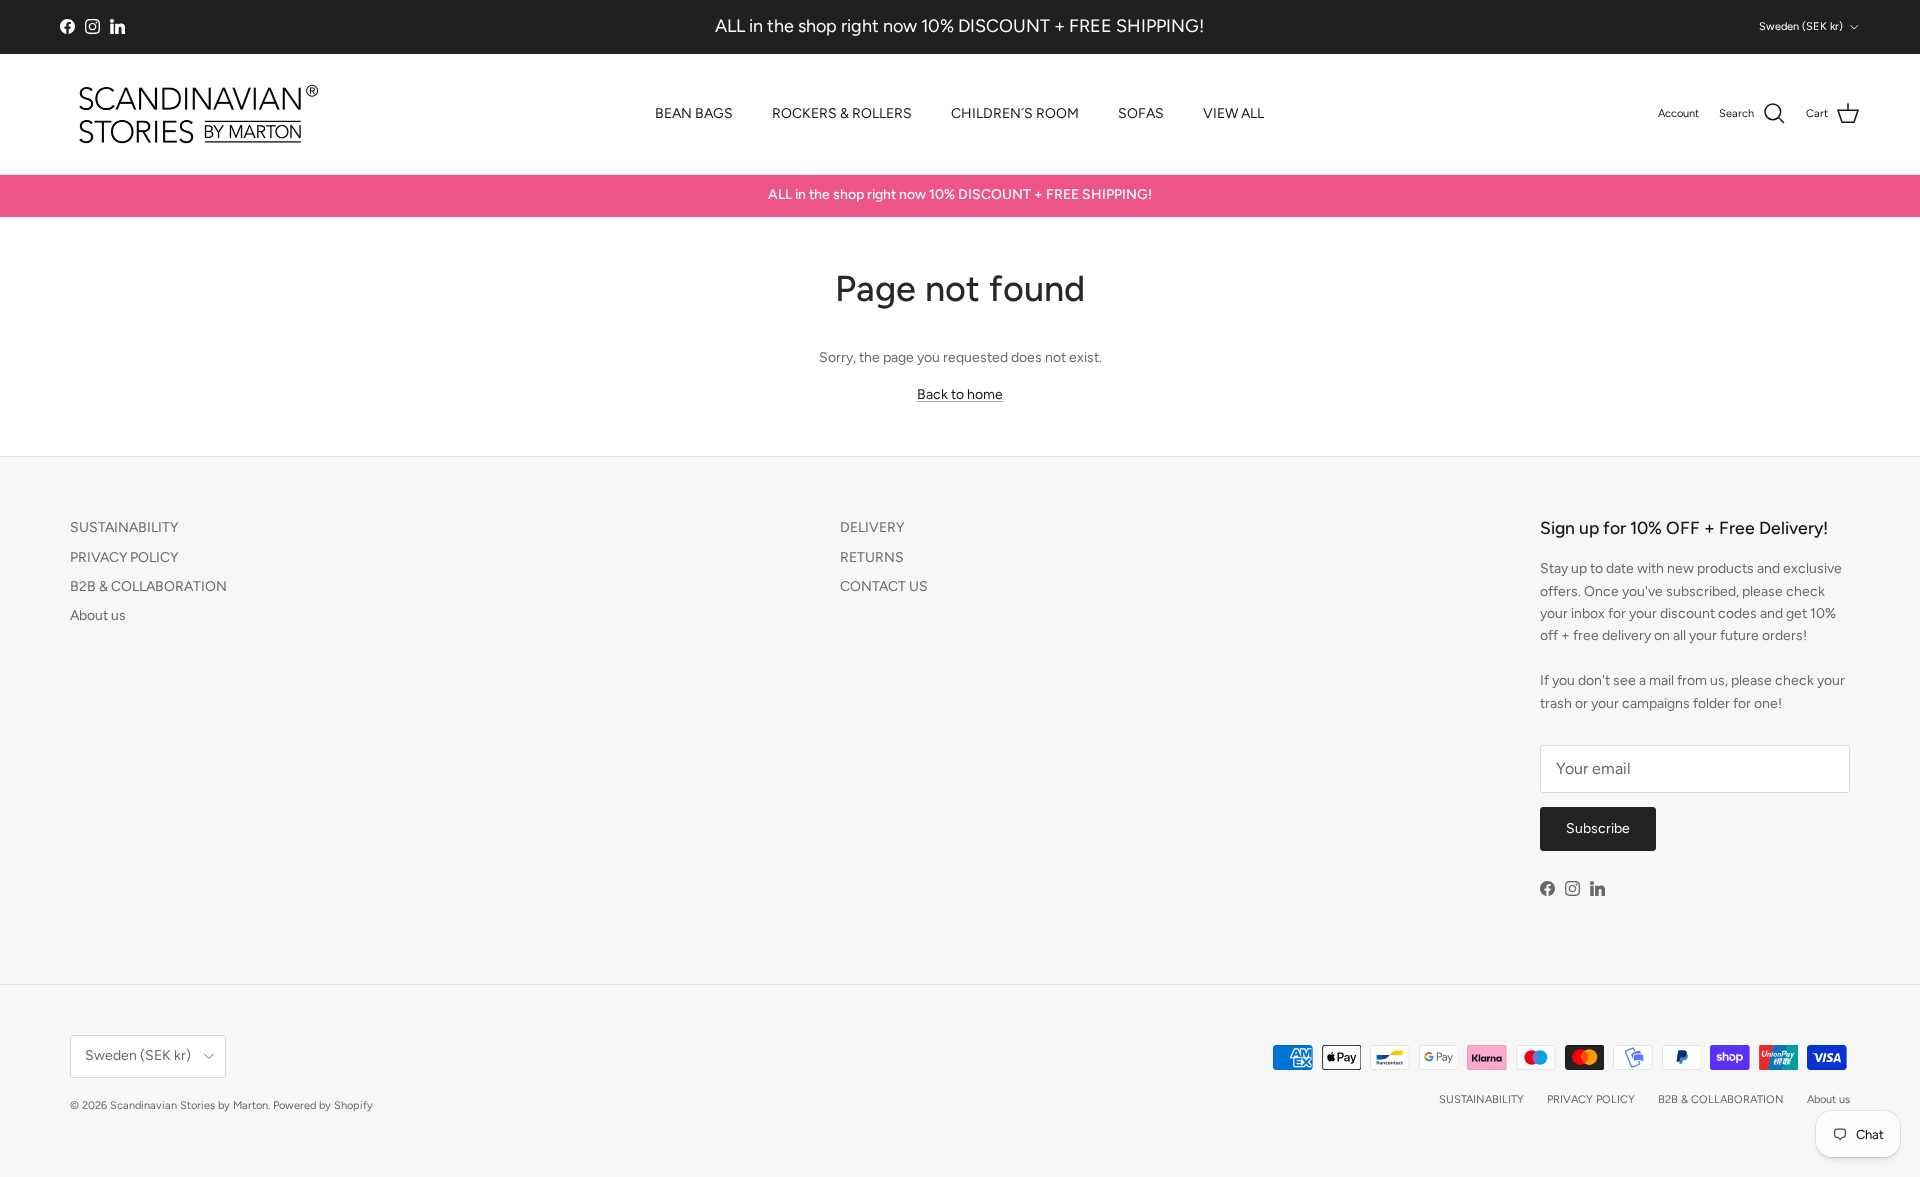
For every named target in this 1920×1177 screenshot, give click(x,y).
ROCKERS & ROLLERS (842, 113)
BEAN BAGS (694, 113)
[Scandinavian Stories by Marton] (192, 114)
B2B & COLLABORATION (148, 586)
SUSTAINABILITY (124, 527)
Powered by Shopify (323, 1105)
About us (98, 615)
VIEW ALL (1233, 113)
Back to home (960, 394)
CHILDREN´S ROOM (1015, 113)
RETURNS (872, 557)
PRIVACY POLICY (124, 557)
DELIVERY (872, 527)
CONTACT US (884, 586)
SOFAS (1141, 113)
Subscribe (1598, 828)
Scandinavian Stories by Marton (189, 1105)
